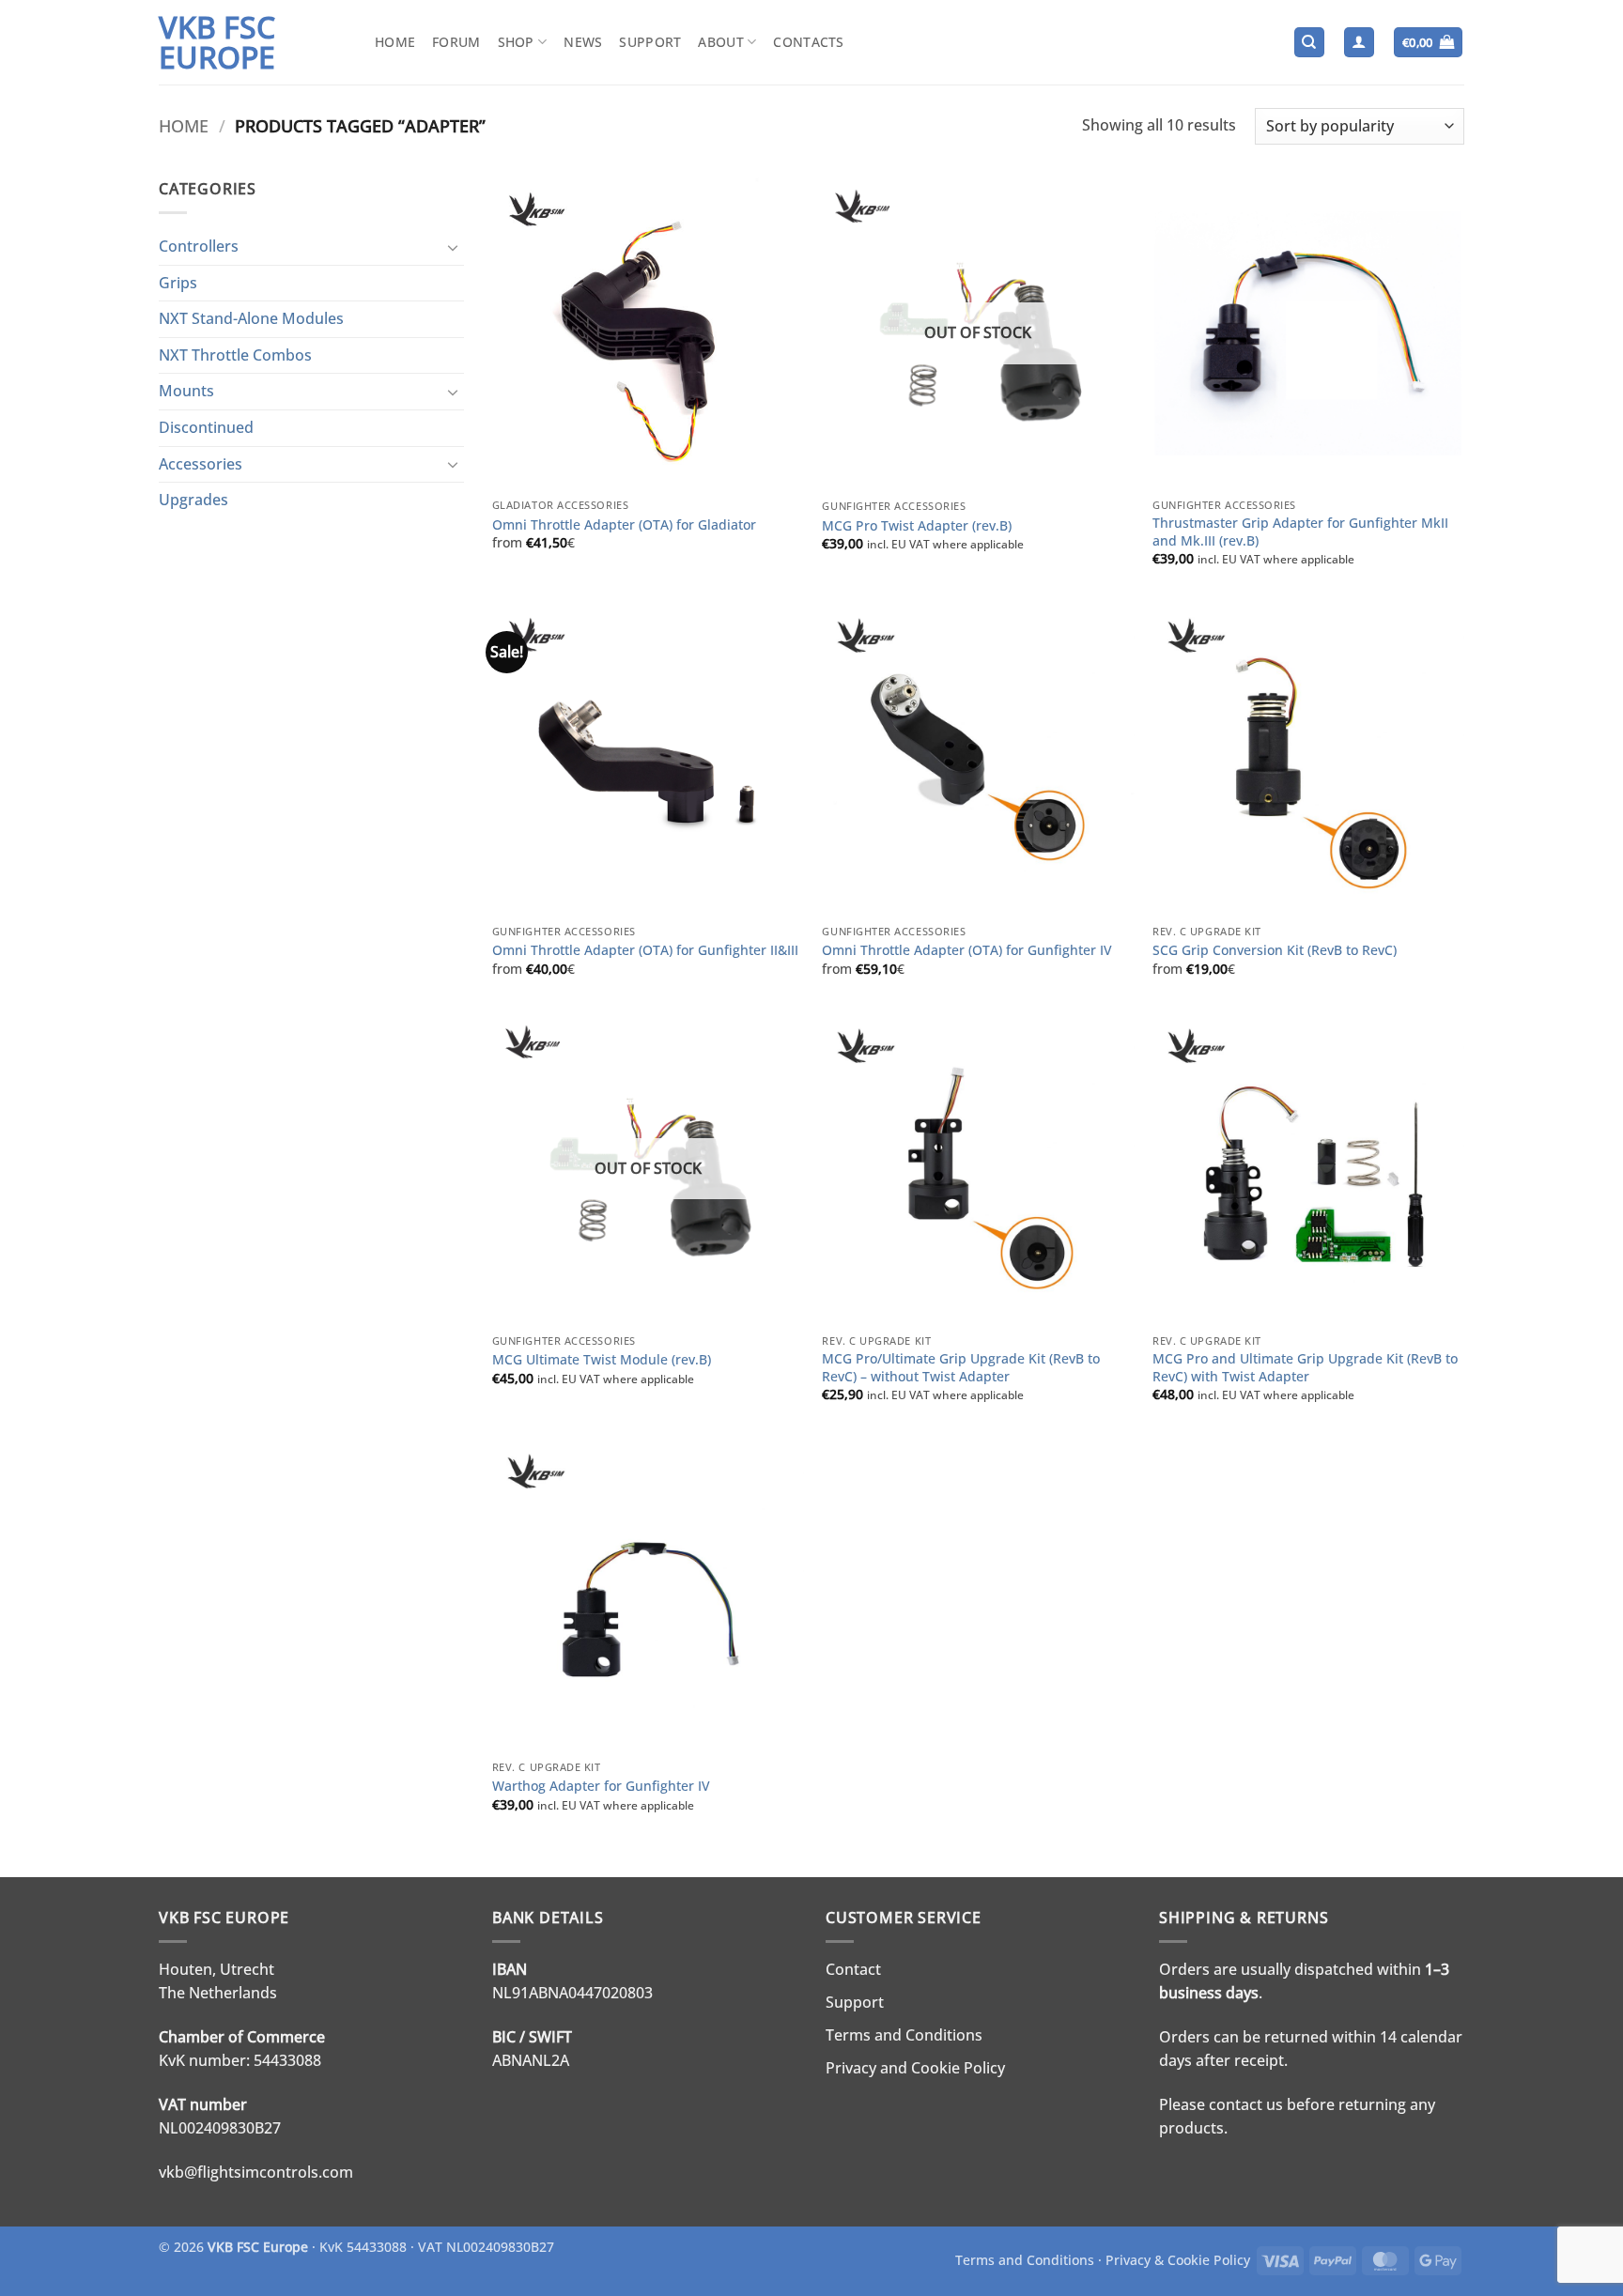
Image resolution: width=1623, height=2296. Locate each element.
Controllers (199, 246)
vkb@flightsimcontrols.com (256, 2172)
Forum (456, 42)
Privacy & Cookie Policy (1178, 2260)
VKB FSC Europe (217, 42)
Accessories (201, 464)
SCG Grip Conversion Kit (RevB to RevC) (1275, 950)
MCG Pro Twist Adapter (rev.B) (917, 526)
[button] (1359, 43)
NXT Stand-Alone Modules (251, 318)
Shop (516, 42)
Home (395, 42)
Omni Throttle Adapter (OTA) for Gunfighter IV (967, 950)
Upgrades (193, 500)
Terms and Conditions (904, 2035)
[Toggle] (453, 247)
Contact (853, 1969)
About (720, 42)
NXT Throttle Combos (235, 355)
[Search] (1309, 43)
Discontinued (206, 427)
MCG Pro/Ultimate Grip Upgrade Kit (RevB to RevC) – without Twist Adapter (961, 1368)
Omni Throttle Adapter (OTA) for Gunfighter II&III (645, 950)
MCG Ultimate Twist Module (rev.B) (602, 1360)
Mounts (186, 391)
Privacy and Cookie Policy (915, 2068)
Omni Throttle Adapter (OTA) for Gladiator (624, 525)
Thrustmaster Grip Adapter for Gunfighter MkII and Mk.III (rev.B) (1300, 532)
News (583, 42)
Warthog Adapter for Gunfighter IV (601, 1786)
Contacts (808, 42)
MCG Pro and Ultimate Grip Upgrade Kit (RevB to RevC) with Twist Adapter (1305, 1368)
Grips (178, 283)
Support (650, 42)
